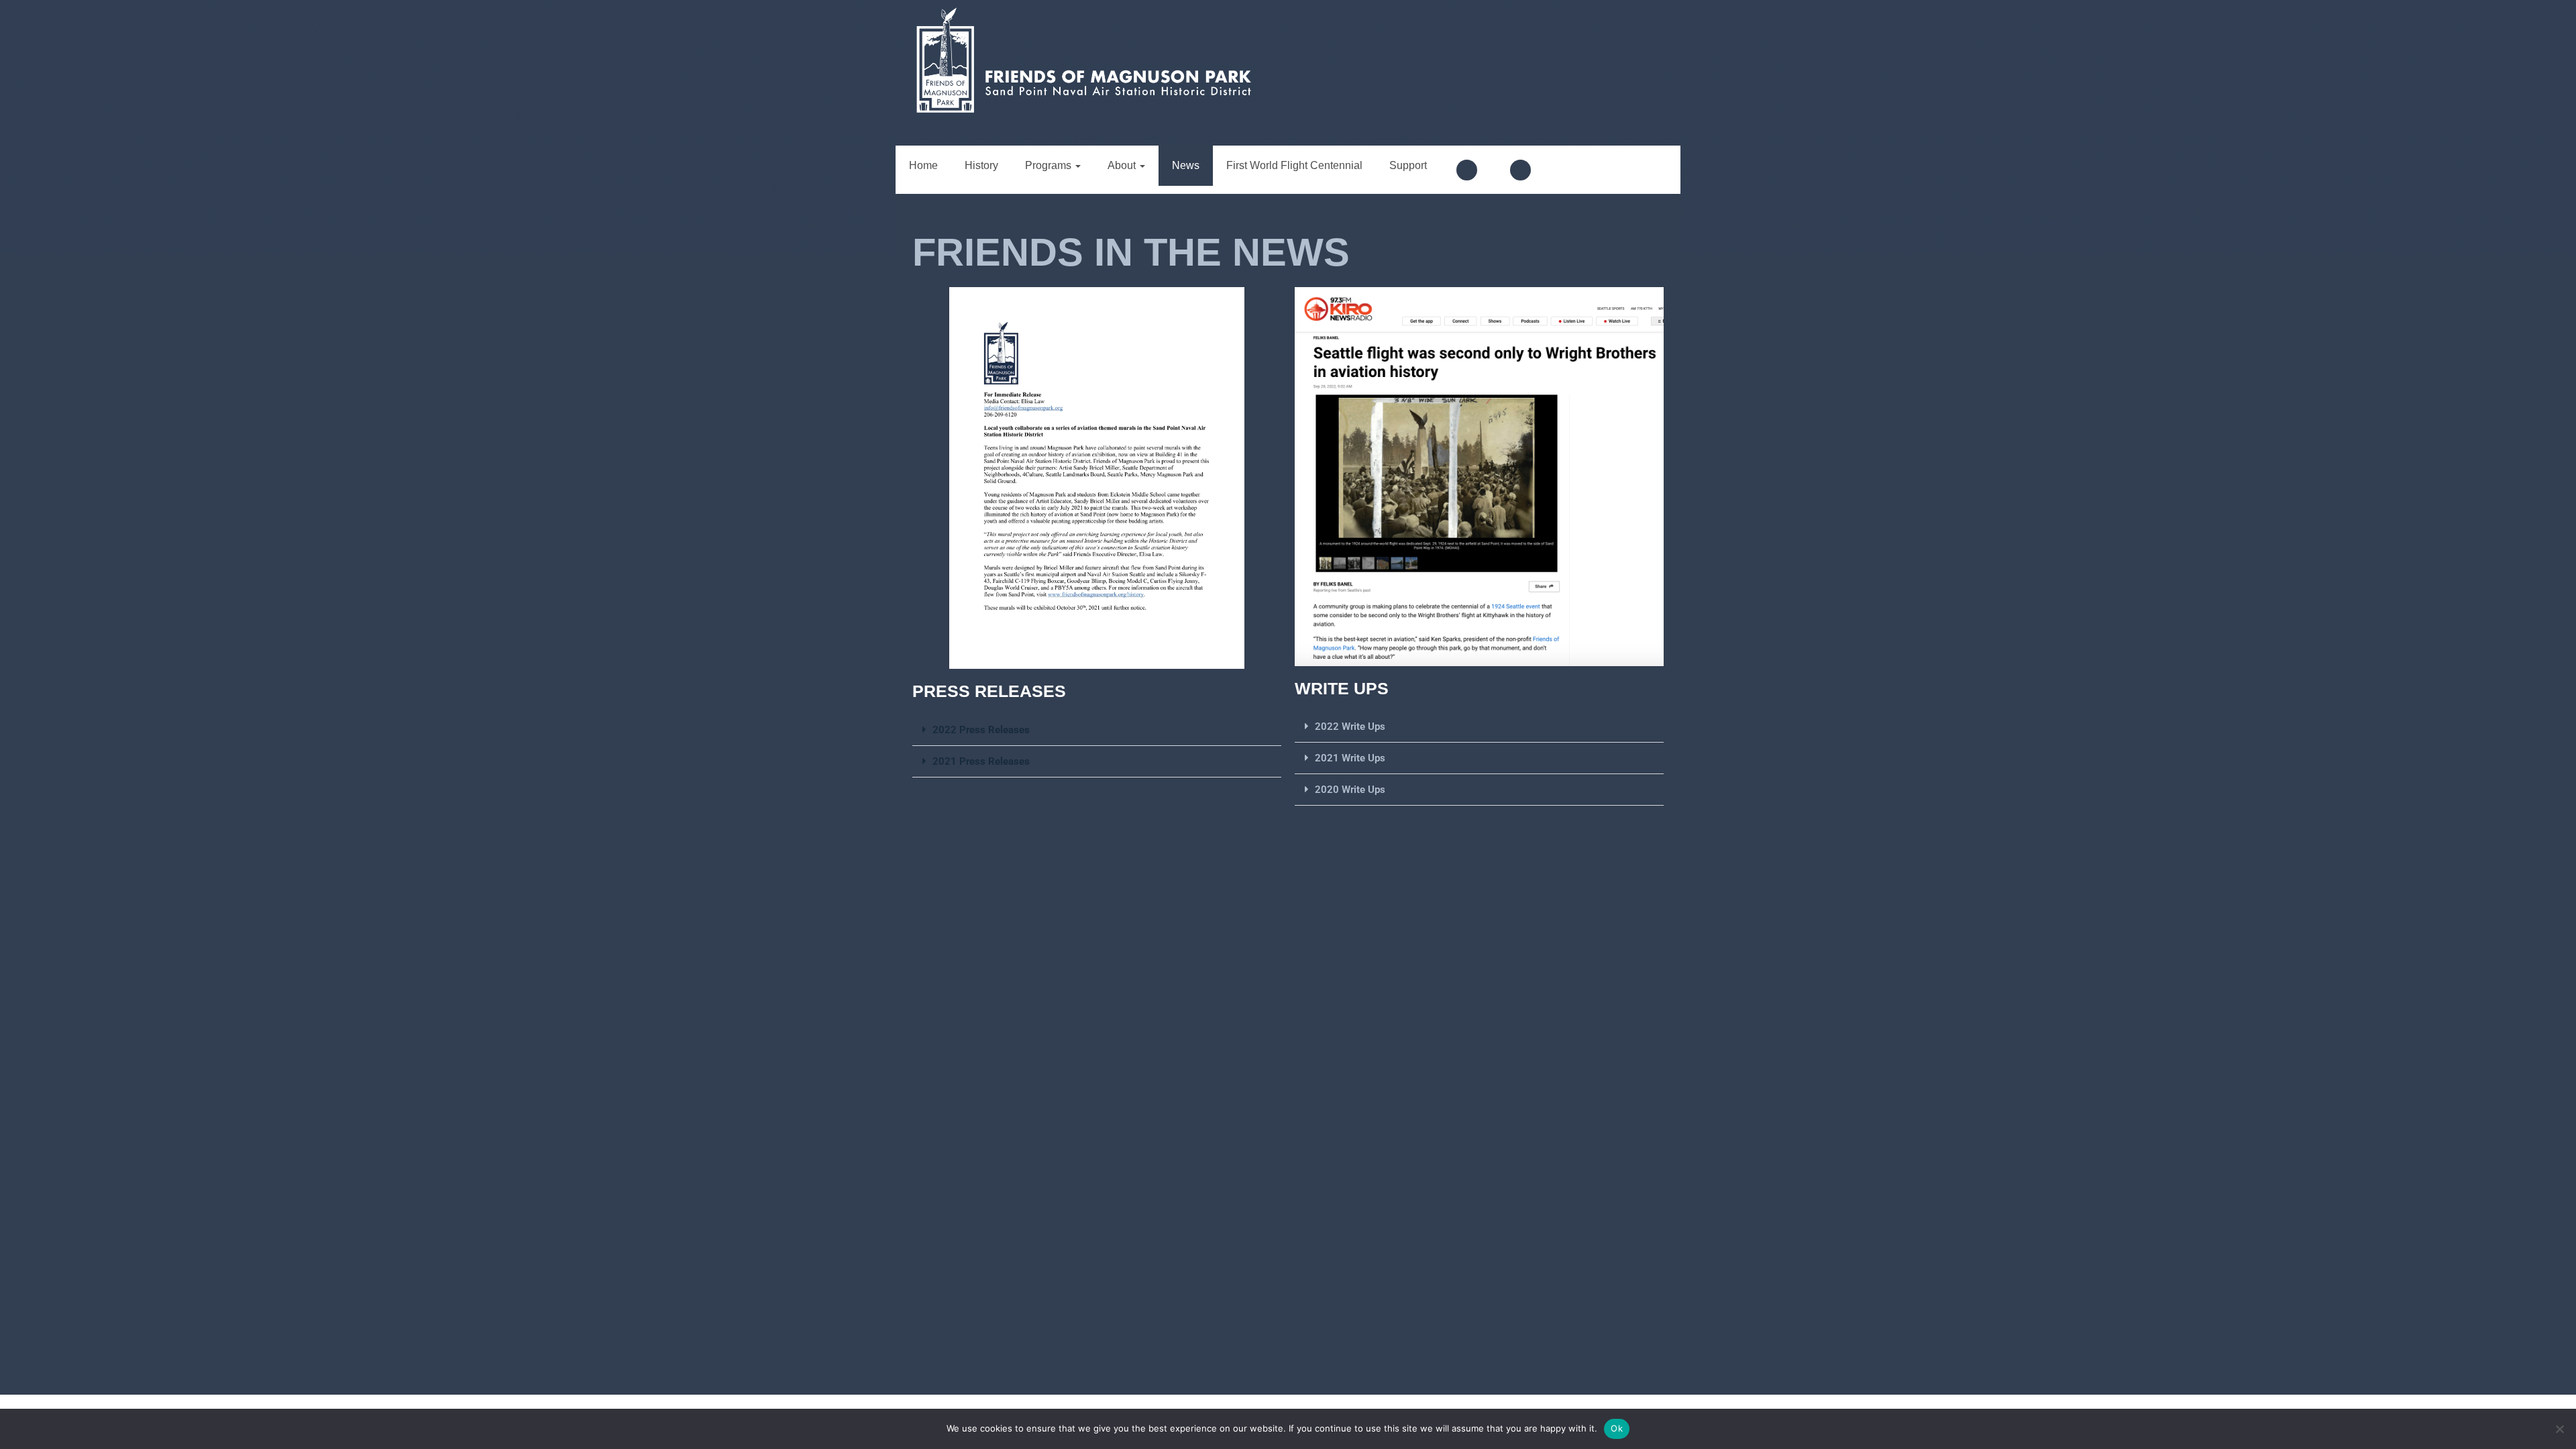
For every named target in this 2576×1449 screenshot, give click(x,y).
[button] (1097, 730)
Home (923, 165)
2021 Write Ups (1350, 758)
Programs (1050, 165)
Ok (1617, 1428)
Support (1408, 165)
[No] (2559, 1429)
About (1123, 165)
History (981, 165)
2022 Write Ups (1350, 727)
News (1186, 165)
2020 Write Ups (1350, 790)
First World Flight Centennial (1294, 165)
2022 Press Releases (981, 730)
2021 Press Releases (981, 761)
